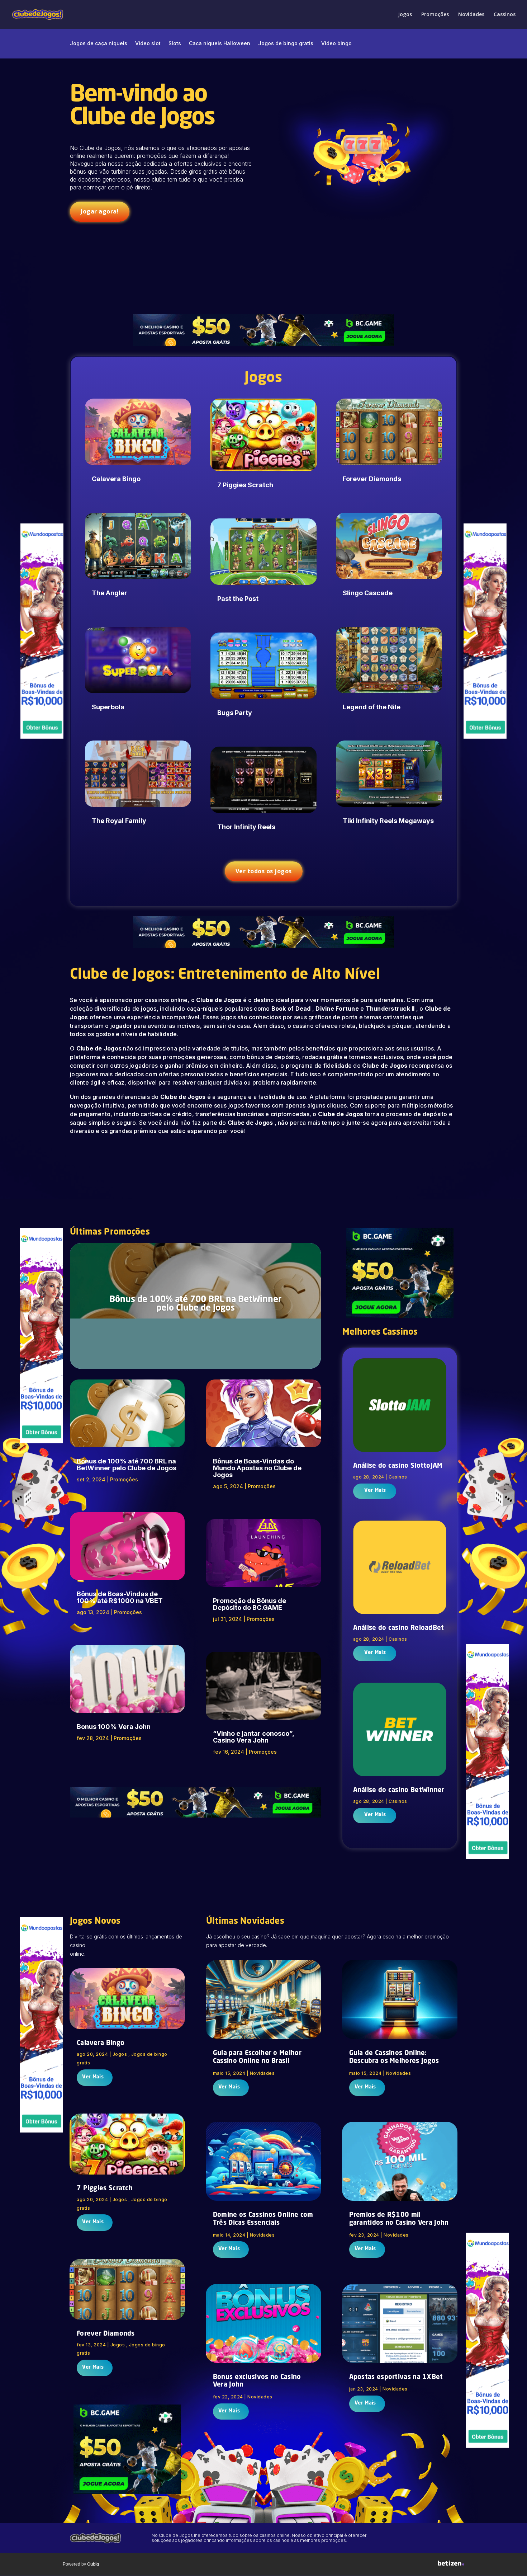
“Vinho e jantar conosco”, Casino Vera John (253, 1737)
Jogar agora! (100, 211)
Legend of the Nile (372, 707)
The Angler (110, 593)
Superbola (108, 707)
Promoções (435, 15)
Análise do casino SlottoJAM (398, 1466)
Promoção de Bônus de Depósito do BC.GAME (250, 1604)
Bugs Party (235, 713)
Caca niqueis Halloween (220, 44)
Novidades (471, 15)
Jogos (405, 15)
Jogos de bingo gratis (286, 44)
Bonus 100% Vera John (114, 1727)
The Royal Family (119, 821)
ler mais (374, 1491)
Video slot (148, 44)
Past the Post (238, 599)
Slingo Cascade (368, 593)
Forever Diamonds (372, 479)
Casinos (398, 1477)
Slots (175, 44)
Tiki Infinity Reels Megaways (388, 821)
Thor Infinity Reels (246, 827)
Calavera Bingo (116, 479)
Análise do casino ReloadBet (399, 1628)
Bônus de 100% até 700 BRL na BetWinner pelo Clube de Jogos (196, 1304)
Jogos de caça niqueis (99, 44)
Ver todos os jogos (264, 871)
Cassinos (505, 15)
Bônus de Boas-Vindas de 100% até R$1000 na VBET (120, 1597)
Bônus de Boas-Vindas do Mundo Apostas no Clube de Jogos (257, 1468)
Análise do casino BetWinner (399, 1790)
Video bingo (336, 44)
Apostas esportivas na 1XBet (396, 2377)
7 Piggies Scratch (245, 485)
